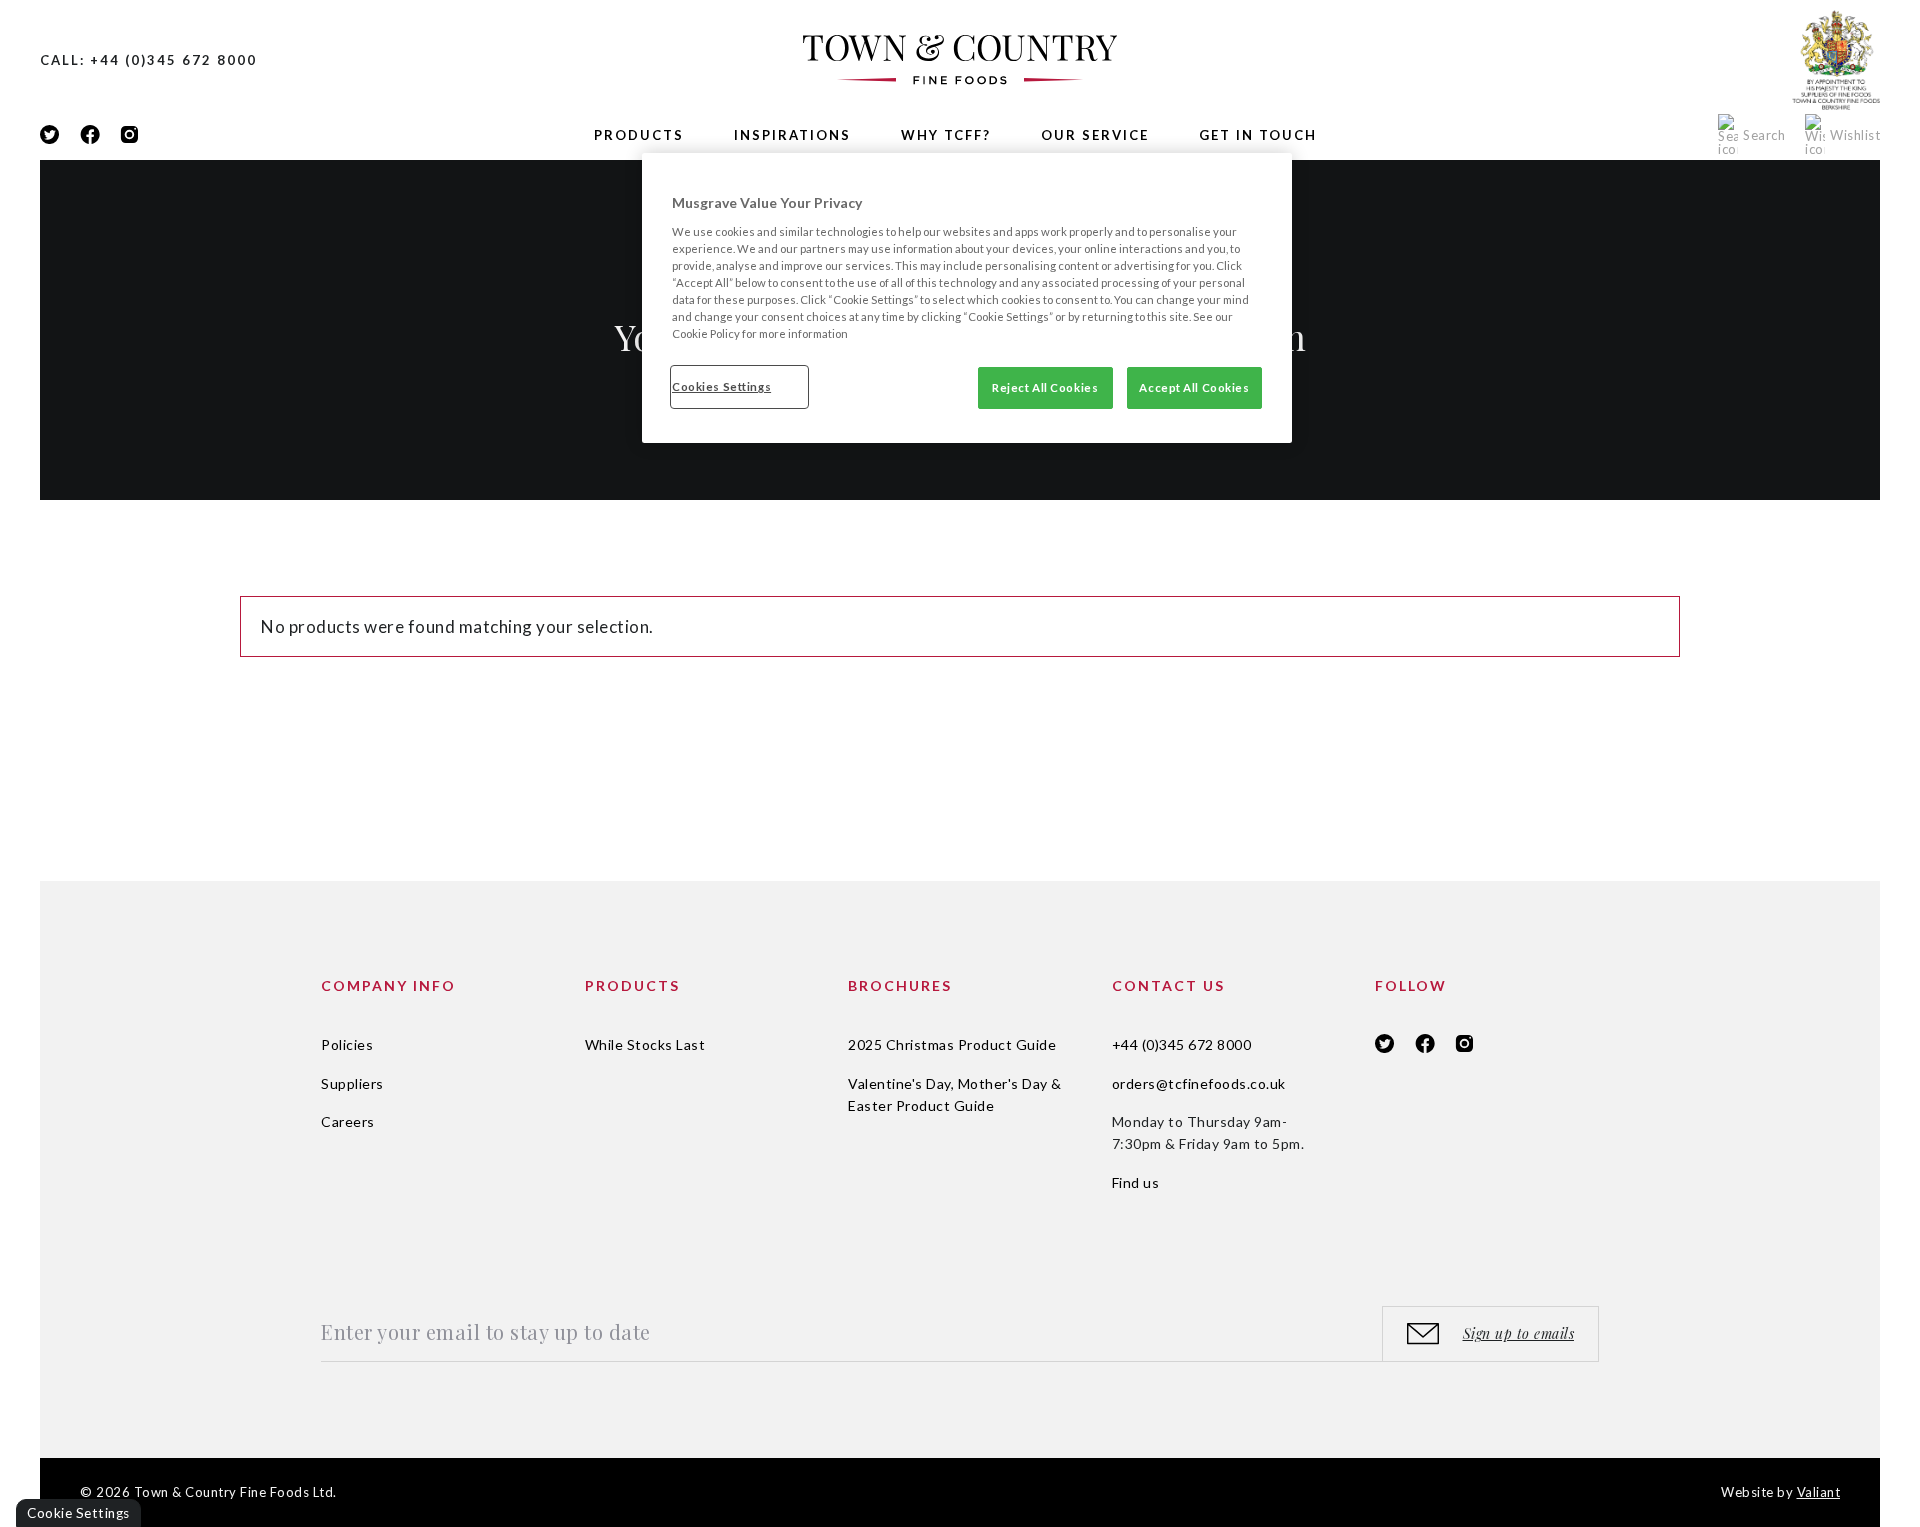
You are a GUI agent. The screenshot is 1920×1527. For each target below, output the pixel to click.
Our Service (1095, 135)
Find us (1136, 1182)
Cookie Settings (78, 1513)
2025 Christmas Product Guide (952, 1044)
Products (639, 135)
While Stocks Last (645, 1044)
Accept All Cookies (1194, 387)
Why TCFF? (946, 135)
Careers (348, 1121)
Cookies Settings (721, 386)
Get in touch (1258, 135)
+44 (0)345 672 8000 (1182, 1044)
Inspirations (792, 135)
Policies (347, 1044)
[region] (967, 298)
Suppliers (352, 1083)
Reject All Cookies (1045, 387)
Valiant (1819, 1492)
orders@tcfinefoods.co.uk (1199, 1083)
